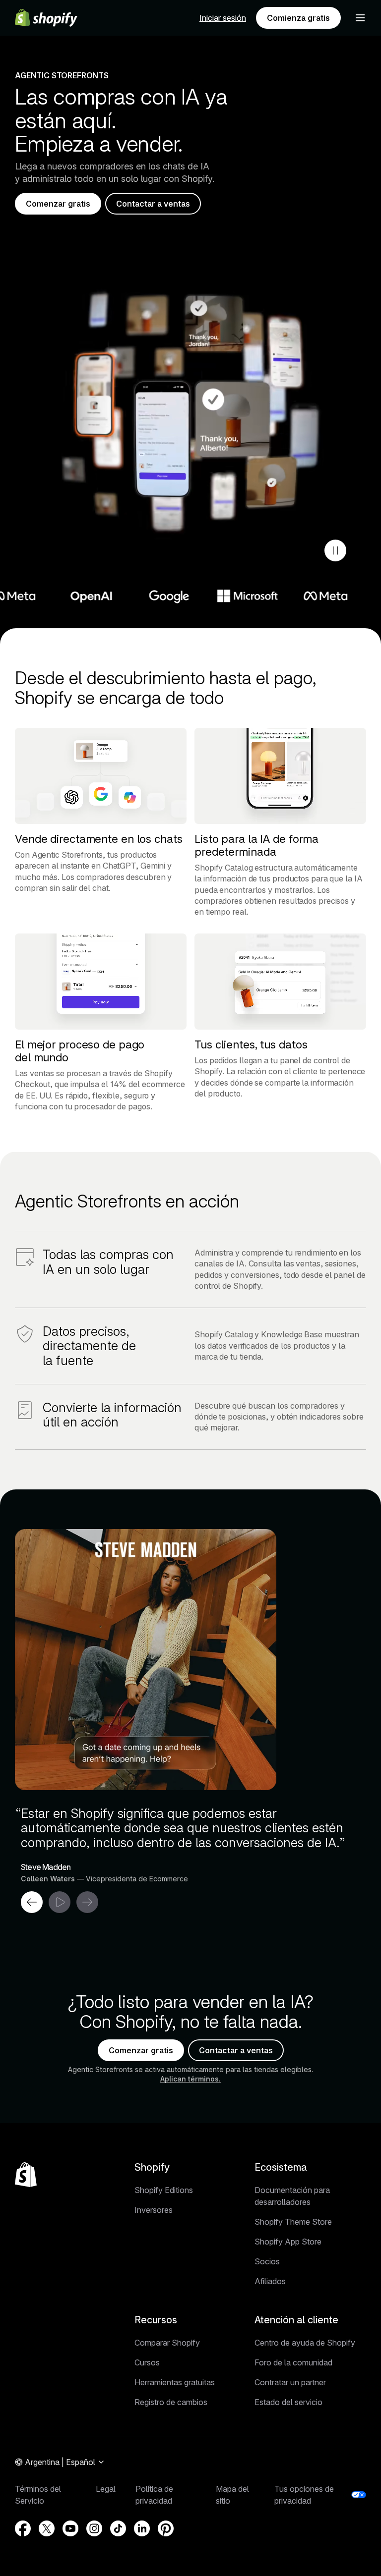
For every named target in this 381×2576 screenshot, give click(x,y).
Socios (267, 2261)
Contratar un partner (290, 2382)
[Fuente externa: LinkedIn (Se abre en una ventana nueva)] (142, 2528)
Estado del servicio (288, 2402)
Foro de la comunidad (293, 2362)
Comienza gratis (298, 18)
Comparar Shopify (167, 2343)
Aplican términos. (190, 2079)
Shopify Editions (164, 2190)
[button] (360, 18)
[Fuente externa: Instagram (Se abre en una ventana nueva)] (94, 2528)
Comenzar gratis (58, 204)
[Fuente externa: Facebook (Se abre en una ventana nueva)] (23, 2528)
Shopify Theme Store (293, 2222)
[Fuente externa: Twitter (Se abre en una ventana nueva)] (47, 2528)
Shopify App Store (288, 2242)
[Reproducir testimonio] (60, 1902)
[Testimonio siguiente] (87, 1902)
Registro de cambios (171, 2402)
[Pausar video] (335, 550)
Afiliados (270, 2281)
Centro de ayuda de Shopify (305, 2343)
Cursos (147, 2362)
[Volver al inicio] (26, 2175)
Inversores (154, 2210)
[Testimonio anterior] (32, 1902)
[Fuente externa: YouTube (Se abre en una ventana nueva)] (70, 2528)
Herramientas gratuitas (175, 2382)
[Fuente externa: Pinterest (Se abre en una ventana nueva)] (166, 2528)
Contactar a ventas (153, 204)
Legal (106, 2489)
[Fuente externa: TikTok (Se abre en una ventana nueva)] (118, 2528)
